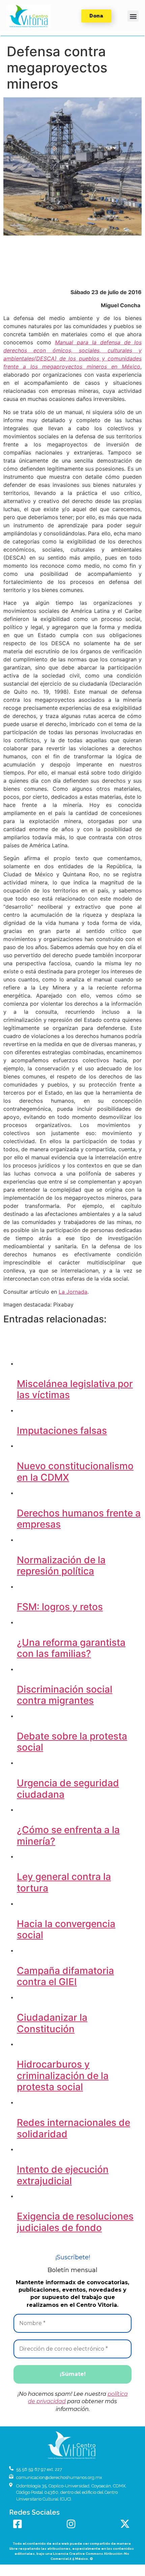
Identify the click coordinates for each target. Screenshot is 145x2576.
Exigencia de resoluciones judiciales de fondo (75, 2222)
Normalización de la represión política (61, 1566)
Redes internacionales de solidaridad (74, 2128)
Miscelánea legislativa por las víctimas (75, 1389)
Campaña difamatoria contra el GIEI (65, 1976)
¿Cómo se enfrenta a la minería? (68, 1835)
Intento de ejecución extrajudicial (63, 2175)
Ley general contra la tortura (64, 1882)
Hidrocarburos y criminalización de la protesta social (63, 2076)
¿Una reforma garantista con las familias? (71, 1648)
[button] (29, 16)
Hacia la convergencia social (66, 1929)
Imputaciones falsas (62, 1431)
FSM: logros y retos (60, 1607)
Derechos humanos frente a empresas (79, 1519)
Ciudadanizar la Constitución (52, 2023)
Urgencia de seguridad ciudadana (68, 1789)
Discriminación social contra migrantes (65, 1695)
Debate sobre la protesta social (72, 1742)
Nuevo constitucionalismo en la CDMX (75, 1472)
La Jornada (73, 1292)
